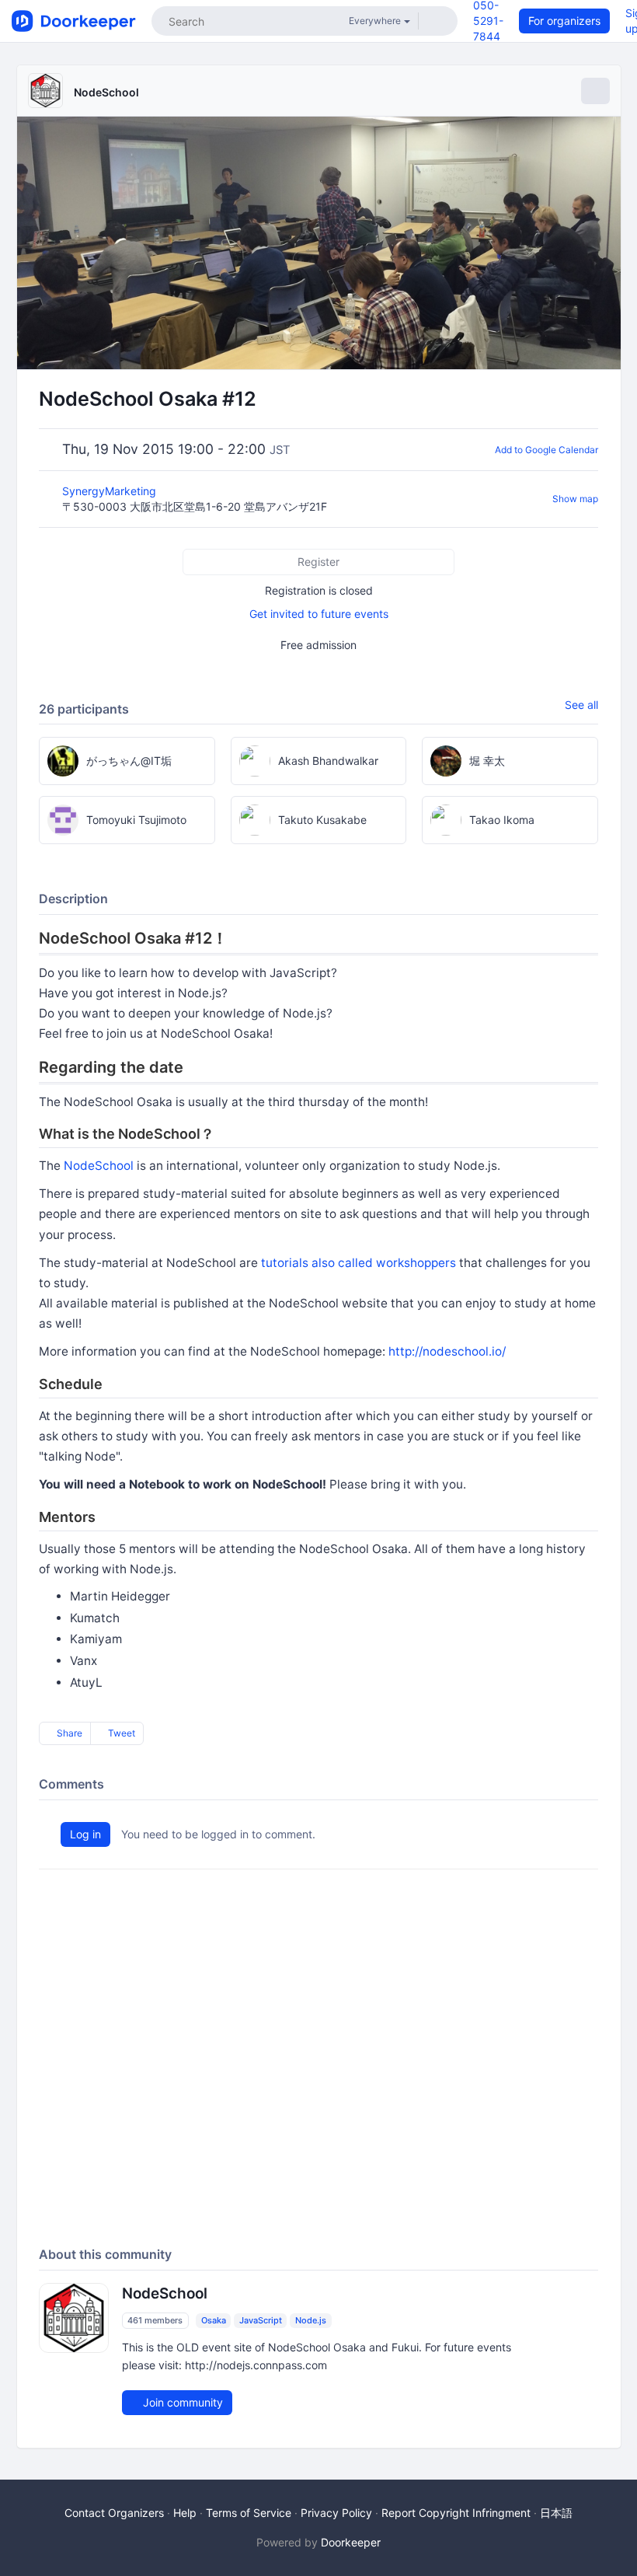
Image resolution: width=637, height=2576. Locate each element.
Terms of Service (249, 2513)
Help (185, 2513)
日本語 (556, 2513)
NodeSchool (106, 92)
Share (68, 1733)
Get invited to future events (319, 614)
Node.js (311, 2320)
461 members (155, 2320)
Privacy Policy (336, 2513)
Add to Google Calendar (546, 450)
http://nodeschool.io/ (447, 1351)
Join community (181, 2402)
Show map (575, 499)
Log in (85, 1834)
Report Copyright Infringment (456, 2513)
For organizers (564, 21)
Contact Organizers (114, 2513)
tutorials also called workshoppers (359, 1263)
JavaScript (261, 2320)
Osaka (214, 2320)
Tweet (120, 1733)
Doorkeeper (351, 2542)
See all (581, 705)
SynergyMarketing (111, 491)
